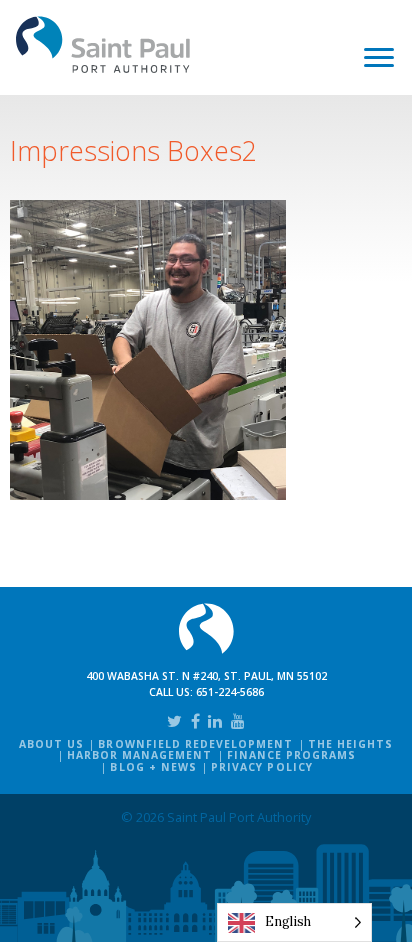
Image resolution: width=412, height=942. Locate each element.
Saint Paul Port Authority (103, 44)
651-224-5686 (230, 692)
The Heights (350, 744)
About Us (51, 744)
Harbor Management (140, 755)
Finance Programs (292, 755)
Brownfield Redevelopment (195, 744)
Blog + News (153, 767)
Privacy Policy (262, 767)
